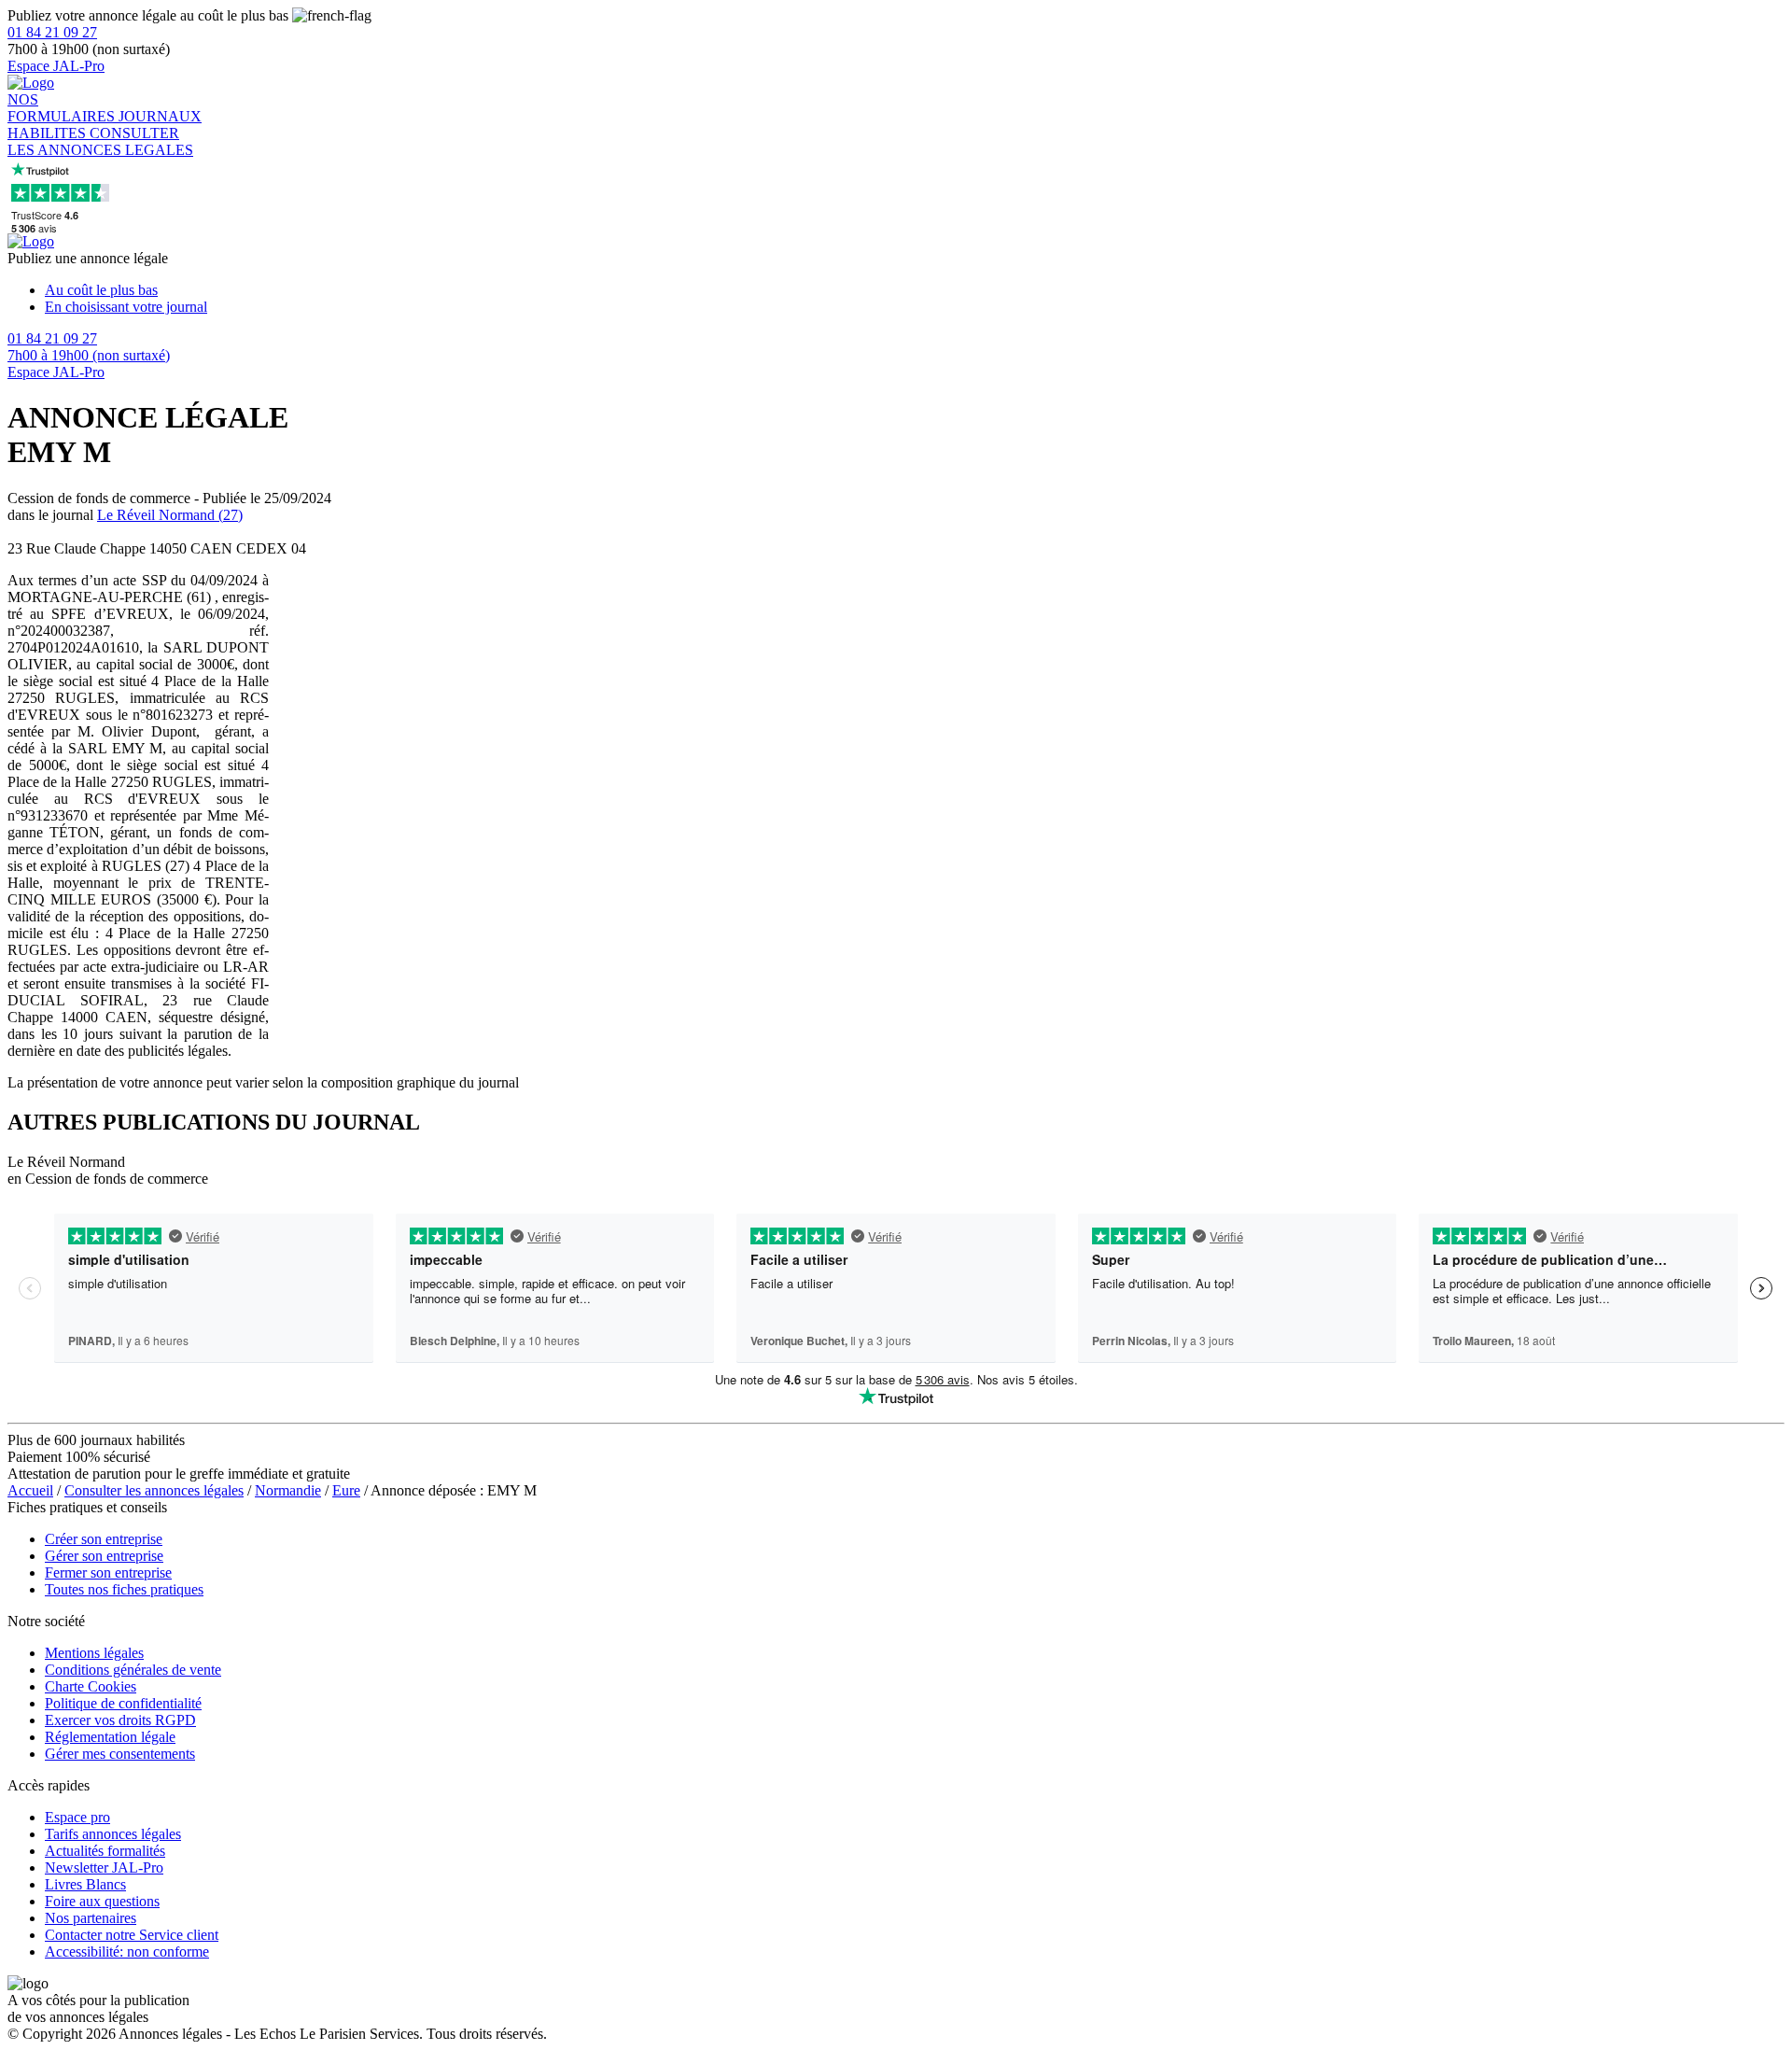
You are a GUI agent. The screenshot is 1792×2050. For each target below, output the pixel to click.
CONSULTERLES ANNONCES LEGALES (100, 141)
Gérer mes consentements (120, 1754)
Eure (346, 1490)
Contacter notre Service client (132, 1935)
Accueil (30, 1490)
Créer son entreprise (104, 1539)
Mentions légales (94, 1653)
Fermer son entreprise (108, 1573)
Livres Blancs (85, 1884)
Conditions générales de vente (133, 1670)
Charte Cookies (91, 1686)
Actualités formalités (105, 1851)
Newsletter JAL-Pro (104, 1867)
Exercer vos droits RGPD (120, 1720)
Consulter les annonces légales (154, 1490)
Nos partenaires (91, 1918)
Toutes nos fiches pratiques (124, 1589)
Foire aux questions (102, 1901)
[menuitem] (915, 290)
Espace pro (77, 1817)
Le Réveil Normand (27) (170, 515)
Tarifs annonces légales (113, 1834)
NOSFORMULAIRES (63, 108)
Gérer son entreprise (104, 1556)
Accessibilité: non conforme (127, 1952)
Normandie (288, 1490)
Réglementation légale (110, 1737)
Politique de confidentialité (123, 1703)
